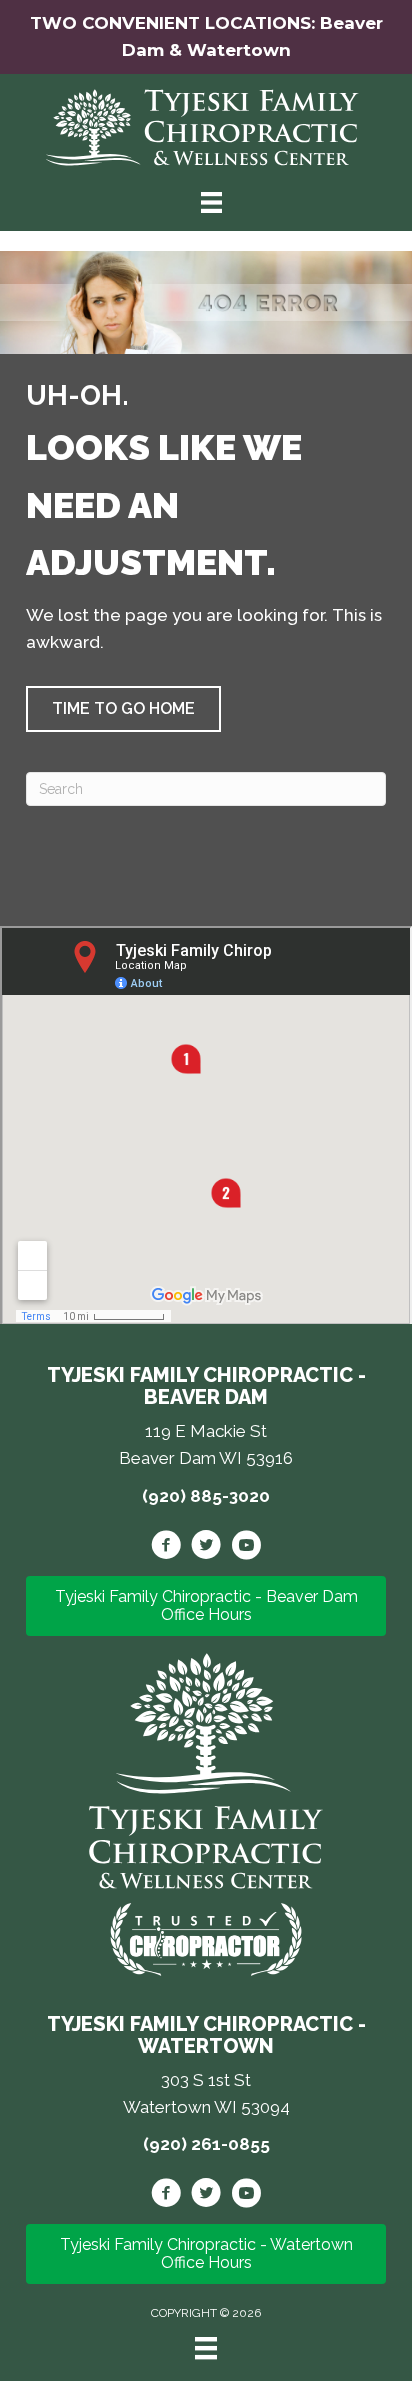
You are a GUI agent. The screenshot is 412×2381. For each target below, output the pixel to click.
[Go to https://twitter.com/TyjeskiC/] (206, 1548)
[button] (123, 709)
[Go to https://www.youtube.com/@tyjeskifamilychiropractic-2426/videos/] (246, 1548)
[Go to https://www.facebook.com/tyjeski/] (166, 1548)
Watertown (239, 50)
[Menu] (206, 2348)
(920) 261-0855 (206, 2144)
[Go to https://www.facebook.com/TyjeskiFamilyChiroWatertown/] (166, 2196)
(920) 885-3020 (206, 1496)
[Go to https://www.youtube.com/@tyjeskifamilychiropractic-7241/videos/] (246, 2196)
